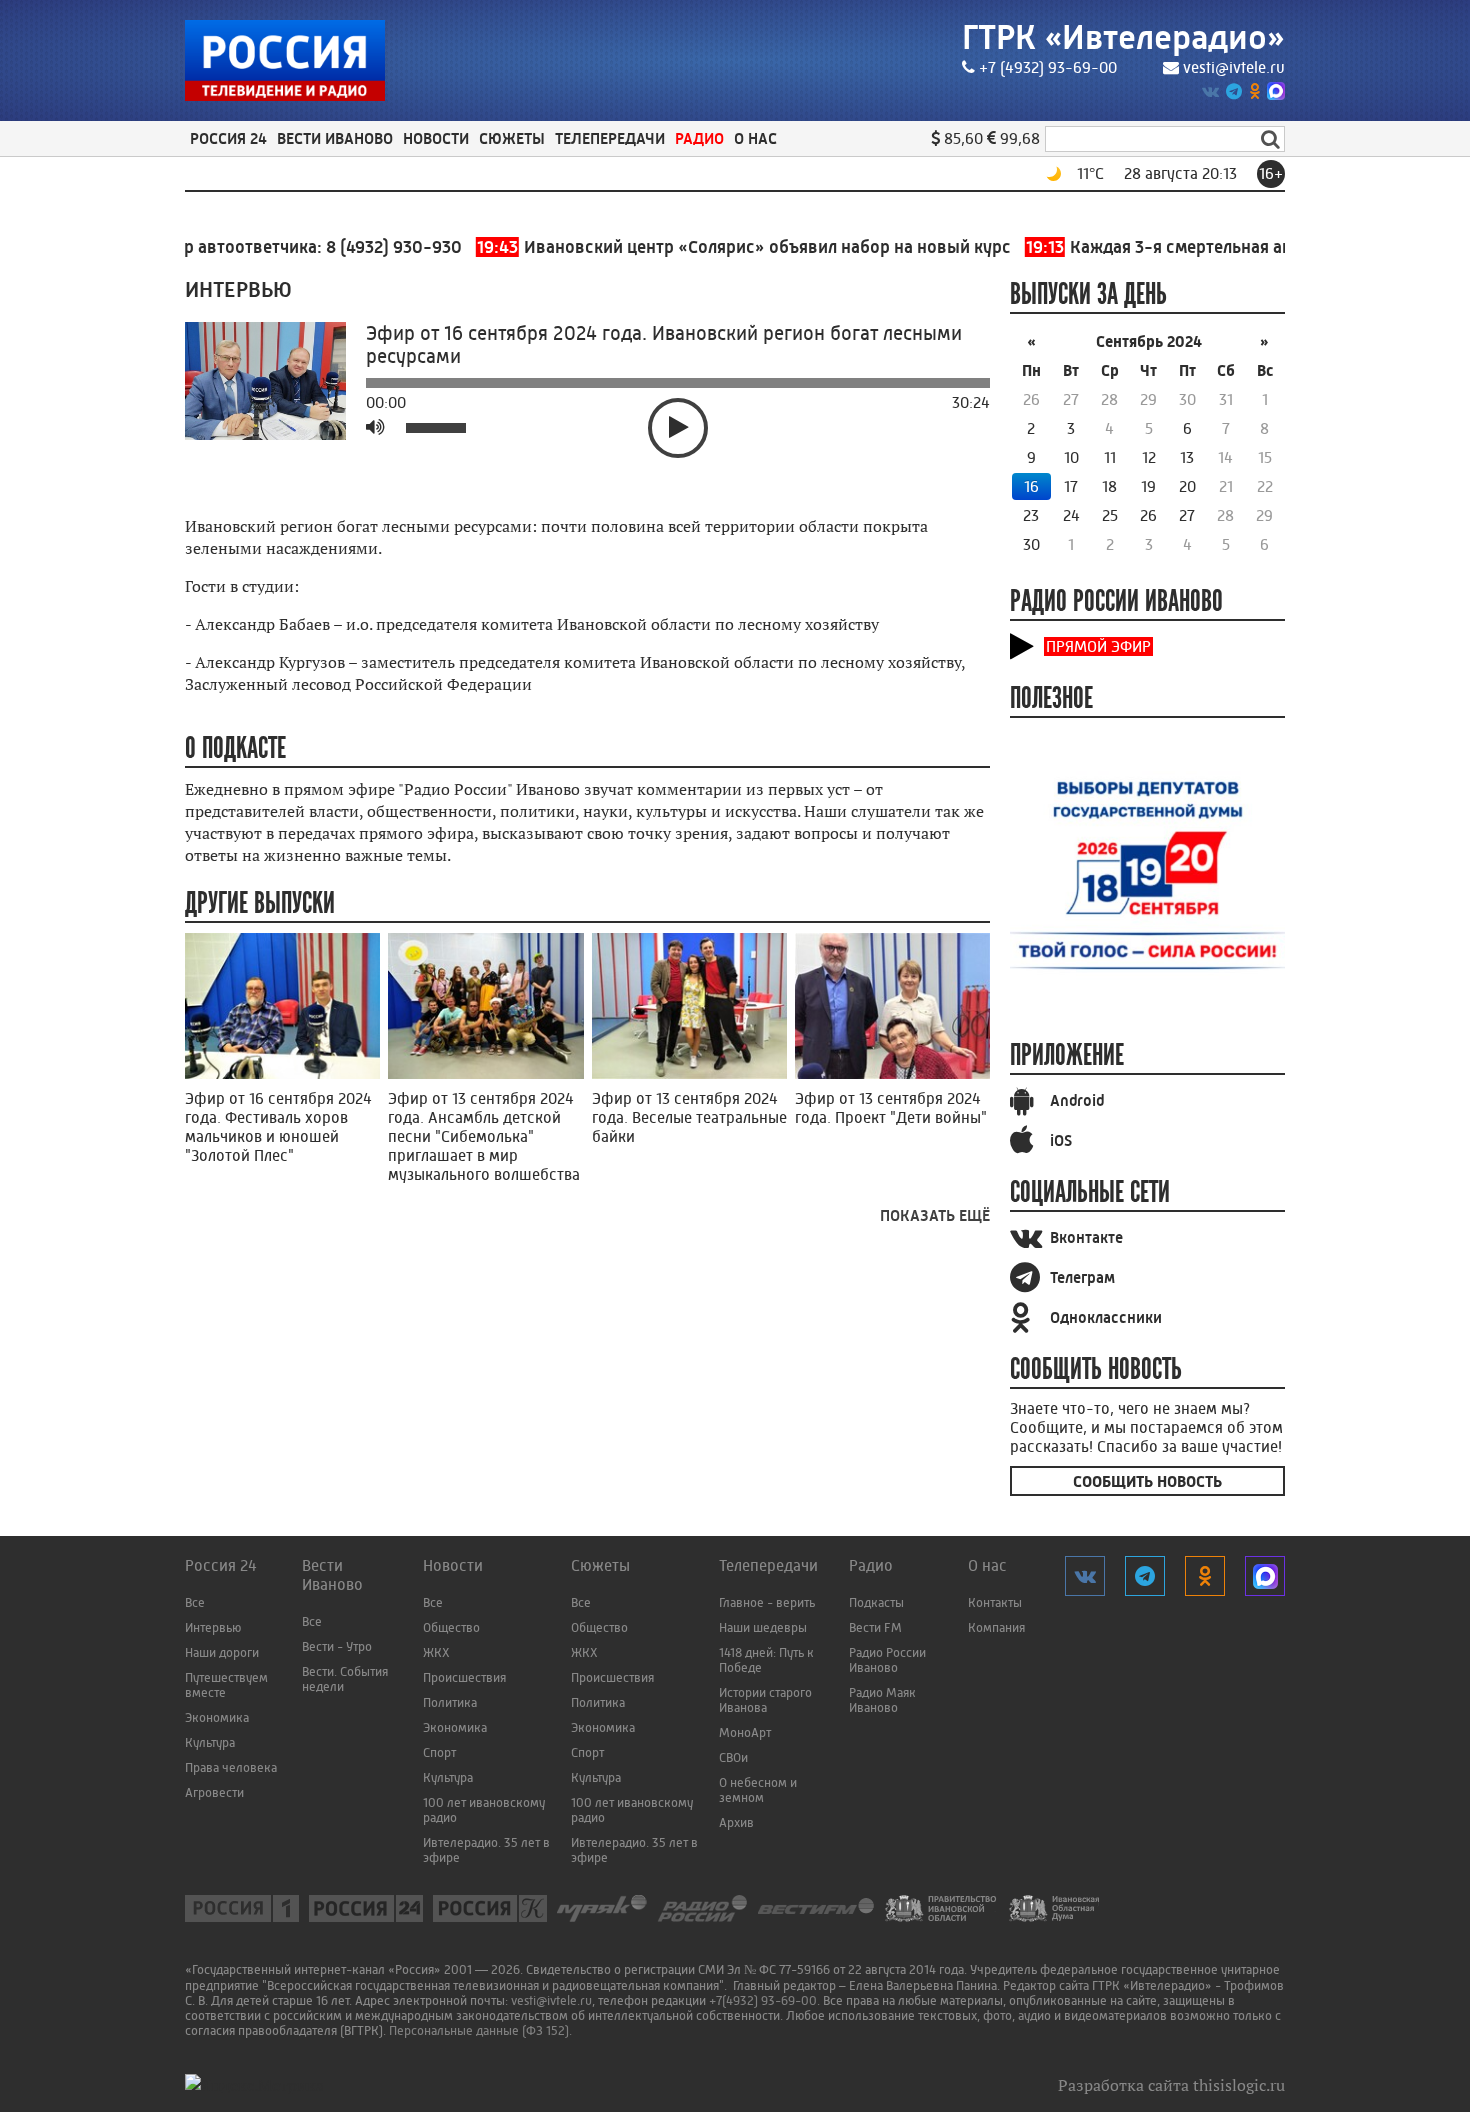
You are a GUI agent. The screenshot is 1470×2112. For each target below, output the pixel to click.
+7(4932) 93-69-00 (763, 2000)
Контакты (995, 1602)
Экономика (217, 1717)
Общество (451, 1627)
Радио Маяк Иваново (882, 1700)
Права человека (231, 1767)
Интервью (213, 1627)
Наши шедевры (763, 1627)
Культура (210, 1742)
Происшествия (464, 1677)
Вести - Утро (337, 1646)
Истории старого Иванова (765, 1700)
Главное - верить (767, 1602)
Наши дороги (222, 1652)
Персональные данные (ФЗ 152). (480, 2030)
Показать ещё (935, 1215)
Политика (450, 1702)
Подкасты (876, 1602)
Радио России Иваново (887, 1660)
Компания (996, 1627)
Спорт (439, 1752)
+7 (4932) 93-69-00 (1048, 67)
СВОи (733, 1757)
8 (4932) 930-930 (354, 247)
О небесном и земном (758, 1790)
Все (195, 1602)
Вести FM (875, 1627)
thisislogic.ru (1239, 2085)
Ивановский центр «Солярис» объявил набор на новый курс (706, 247)
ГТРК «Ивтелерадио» (1123, 37)
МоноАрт (745, 1732)
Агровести (214, 1792)
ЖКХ (436, 1652)
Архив (736, 1822)
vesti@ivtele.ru (1234, 67)
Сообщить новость (1147, 1481)
